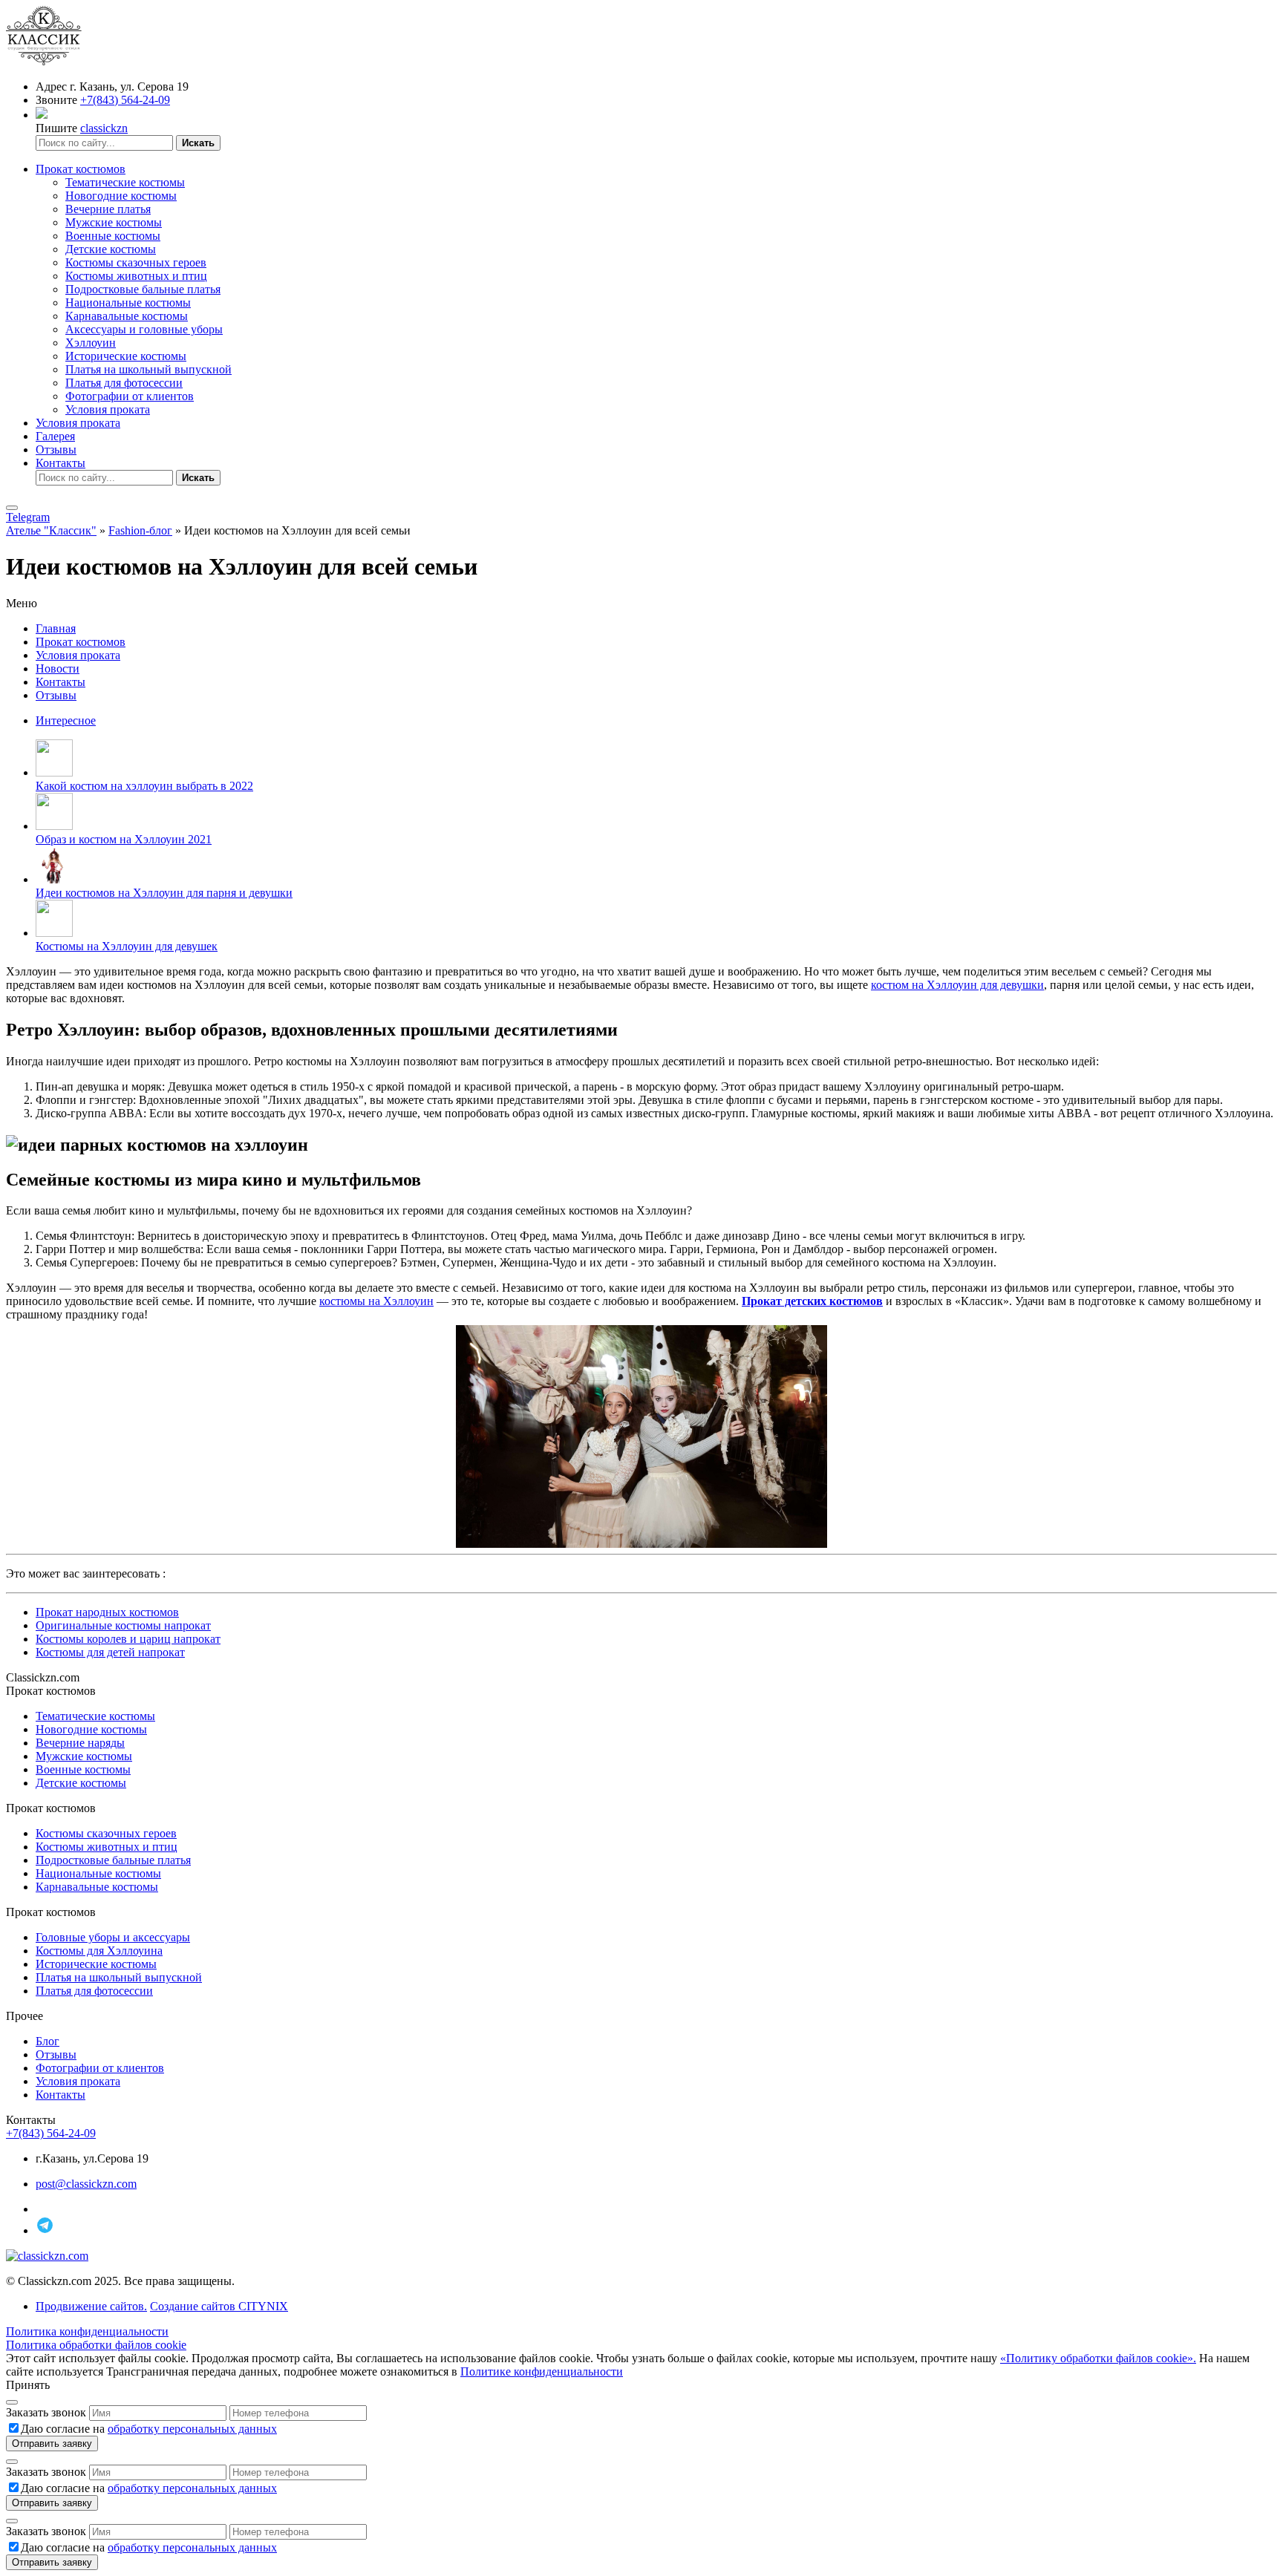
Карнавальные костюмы (127, 316)
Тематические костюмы (125, 182)
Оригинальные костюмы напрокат (123, 1625)
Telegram (28, 517)
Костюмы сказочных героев (136, 262)
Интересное (66, 720)
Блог (48, 2041)
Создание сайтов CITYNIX (219, 2306)
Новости (58, 668)
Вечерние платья (108, 209)
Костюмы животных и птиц (136, 276)
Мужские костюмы (114, 222)
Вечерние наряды (80, 1743)
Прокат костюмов (81, 169)
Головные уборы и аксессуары (113, 1937)
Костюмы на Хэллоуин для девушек (127, 946)
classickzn (104, 128)
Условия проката (108, 409)
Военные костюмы (113, 236)
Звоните (56, 100)
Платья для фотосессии (124, 383)
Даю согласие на (149, 2429)
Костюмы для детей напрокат (110, 1652)
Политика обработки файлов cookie (96, 2345)
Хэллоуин (91, 343)
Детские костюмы (111, 249)
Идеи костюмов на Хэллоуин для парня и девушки (164, 893)
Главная (56, 628)
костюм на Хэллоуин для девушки (957, 985)
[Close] (12, 2402)
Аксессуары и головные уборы (144, 329)
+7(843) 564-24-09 (125, 100)
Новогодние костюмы (121, 196)
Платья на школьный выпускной (148, 369)
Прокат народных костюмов (107, 1612)
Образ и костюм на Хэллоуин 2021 (124, 839)
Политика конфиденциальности (87, 2331)
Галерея (55, 436)
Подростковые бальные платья (143, 289)
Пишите (56, 128)
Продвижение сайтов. (91, 2306)
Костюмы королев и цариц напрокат (128, 1639)
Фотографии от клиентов (130, 396)
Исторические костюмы (126, 356)
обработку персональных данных (192, 2429)
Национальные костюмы (128, 303)
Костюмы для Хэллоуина (99, 1951)
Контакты (61, 463)
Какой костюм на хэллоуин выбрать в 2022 (144, 786)
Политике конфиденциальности (542, 2371)
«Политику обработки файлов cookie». (1098, 2358)
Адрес (51, 86)
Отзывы (56, 450)
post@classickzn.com (86, 2184)
